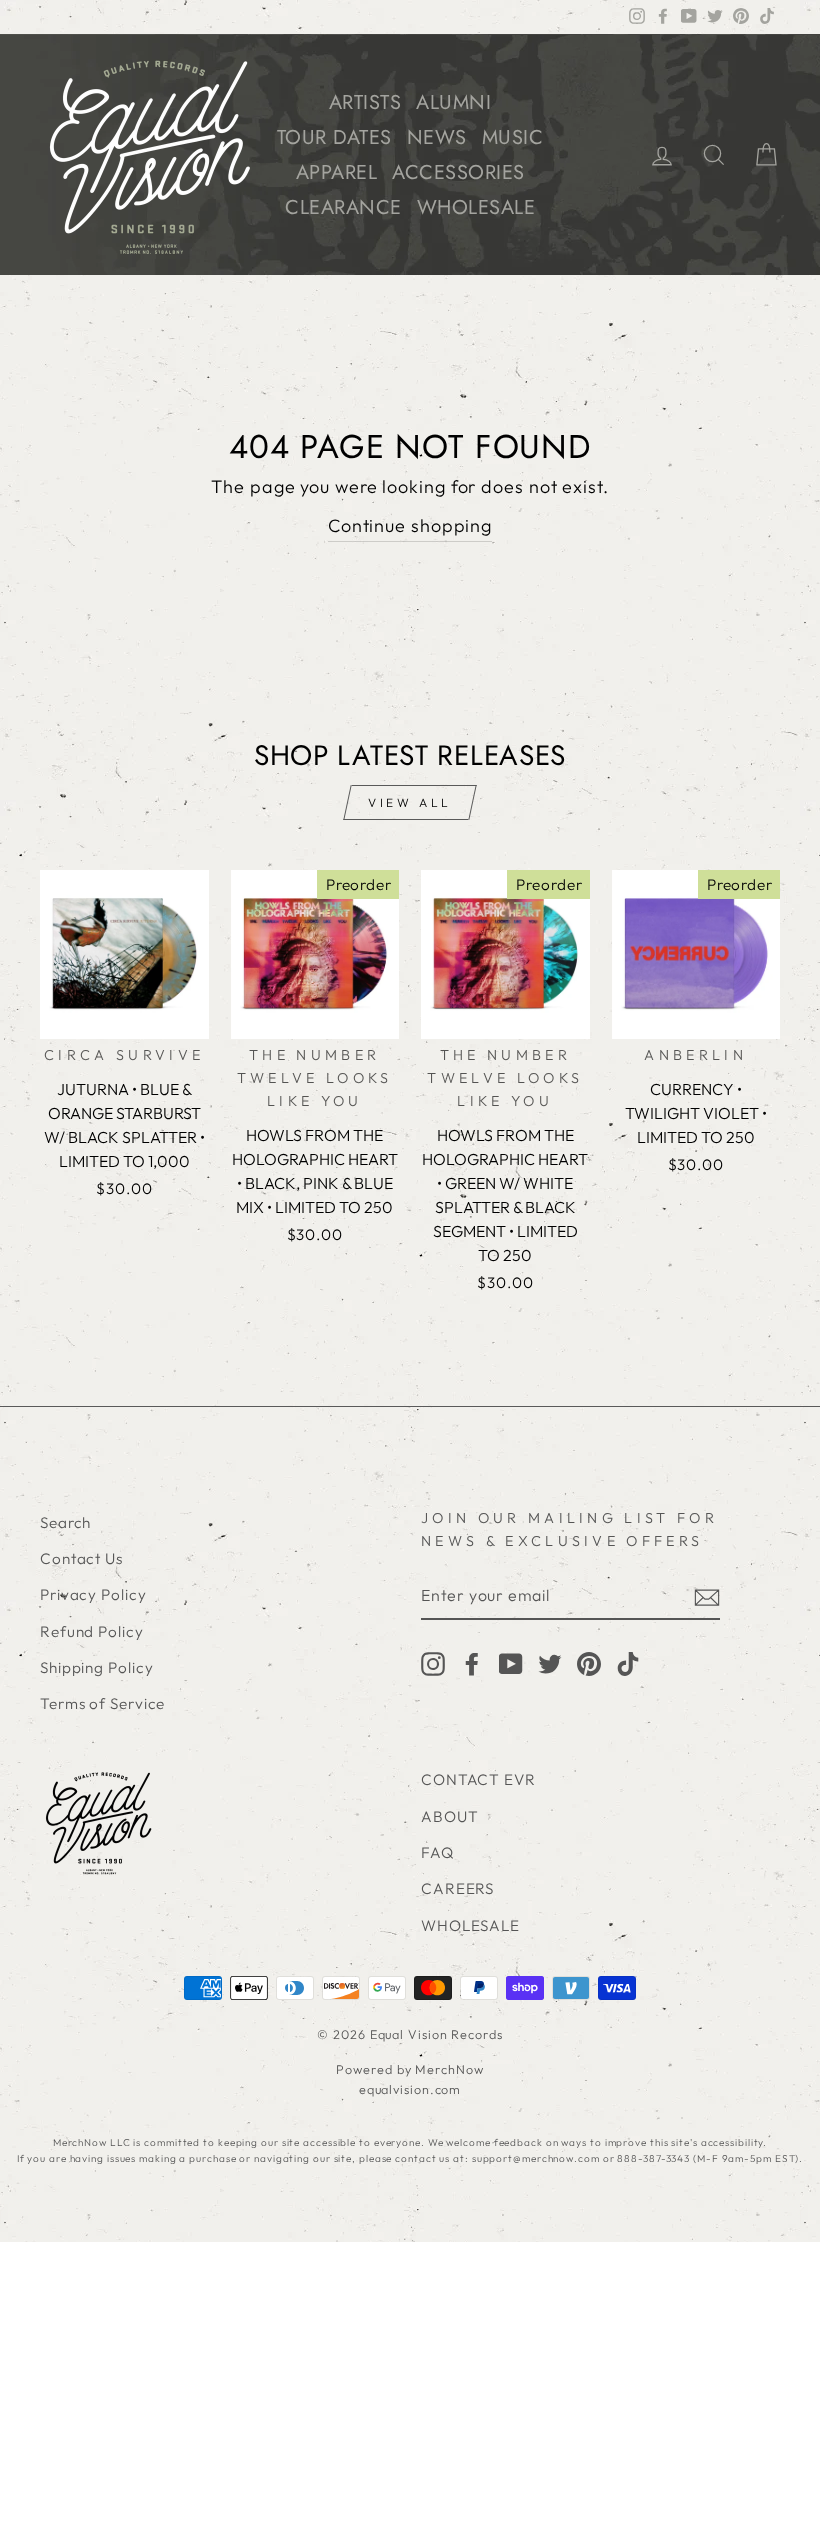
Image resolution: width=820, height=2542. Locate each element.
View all (410, 802)
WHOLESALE (476, 207)
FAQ (437, 1852)
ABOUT (450, 1816)
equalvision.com (410, 2089)
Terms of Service (102, 1703)
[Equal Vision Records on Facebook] (472, 1662)
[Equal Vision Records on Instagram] (433, 1662)
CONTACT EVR (478, 1779)
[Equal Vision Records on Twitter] (550, 1662)
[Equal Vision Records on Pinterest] (589, 1662)
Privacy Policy (93, 1594)
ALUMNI (453, 102)
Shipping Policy (97, 1667)
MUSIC (513, 137)
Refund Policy (92, 1631)
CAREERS (457, 1888)
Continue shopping (410, 525)
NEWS (437, 137)
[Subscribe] (707, 1596)
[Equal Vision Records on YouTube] (511, 1662)
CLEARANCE (343, 207)
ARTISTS (365, 102)
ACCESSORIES (458, 172)
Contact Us (81, 1558)
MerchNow (449, 2069)
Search (65, 1522)
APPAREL (337, 172)
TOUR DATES (334, 137)
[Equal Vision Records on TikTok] (628, 1662)
